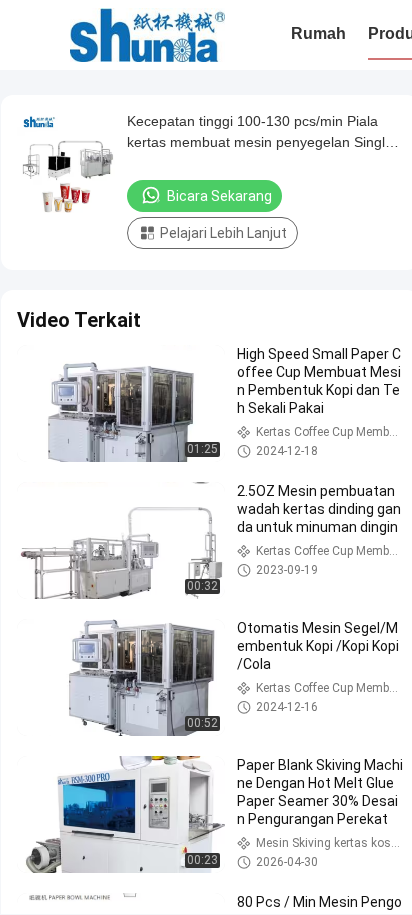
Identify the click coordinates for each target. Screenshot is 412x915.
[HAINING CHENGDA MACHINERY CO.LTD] (147, 35)
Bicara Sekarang (219, 196)
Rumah (318, 33)
